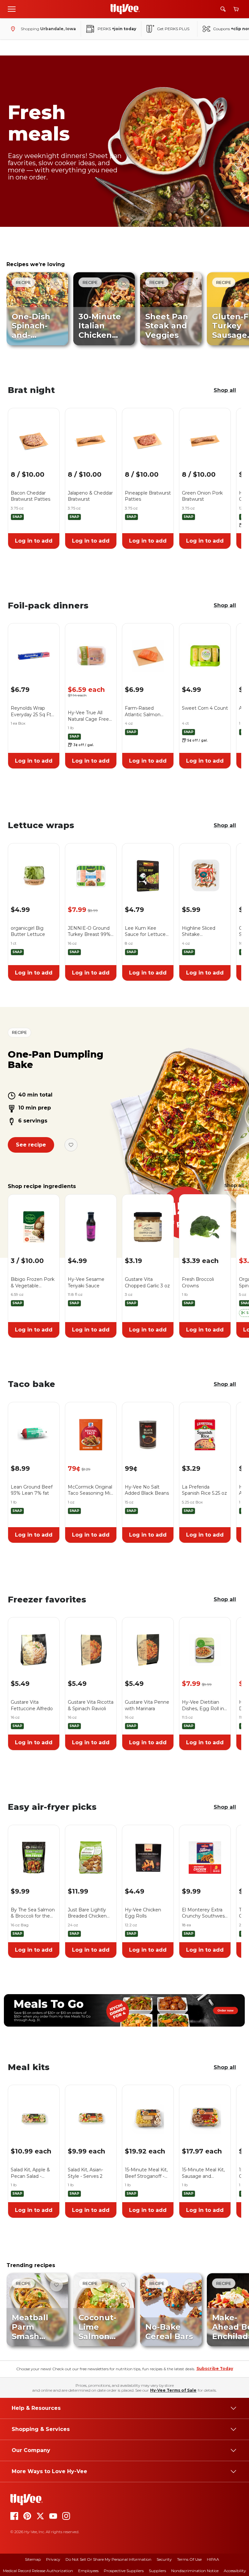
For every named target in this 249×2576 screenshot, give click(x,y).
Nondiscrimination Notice (195, 2571)
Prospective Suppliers (124, 2571)
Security (164, 2559)
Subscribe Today (215, 2368)
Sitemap (33, 2559)
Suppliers (157, 2571)
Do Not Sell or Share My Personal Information (108, 2559)
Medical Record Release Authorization (38, 2571)
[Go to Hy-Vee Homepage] (125, 9)
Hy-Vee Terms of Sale (173, 2390)
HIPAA (213, 2559)
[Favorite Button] (56, 284)
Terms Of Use (189, 2559)
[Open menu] (12, 9)
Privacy (53, 2559)
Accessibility (235, 2571)
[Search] (223, 9)
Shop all (225, 390)
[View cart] (236, 9)
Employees (88, 2571)
